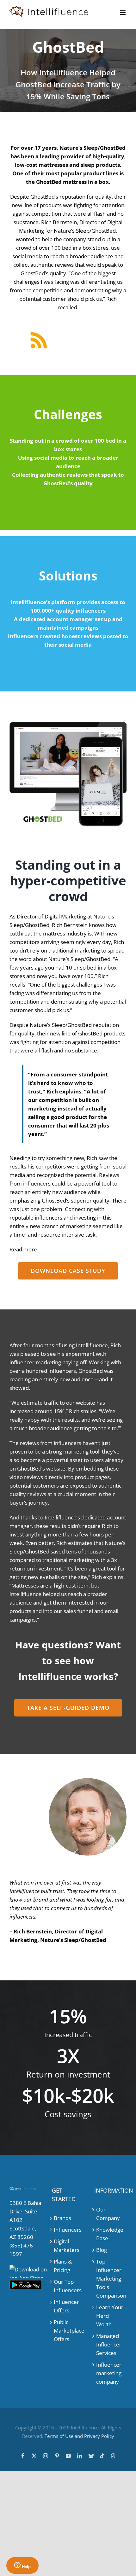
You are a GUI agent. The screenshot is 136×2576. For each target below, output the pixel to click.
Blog (102, 2250)
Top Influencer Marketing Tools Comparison (111, 2279)
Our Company (108, 2214)
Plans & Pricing (63, 2266)
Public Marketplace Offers (68, 2331)
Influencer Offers (66, 2306)
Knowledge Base (110, 2234)
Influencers (68, 2230)
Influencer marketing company (109, 2373)
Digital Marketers (67, 2246)
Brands (62, 2218)
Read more (23, 1249)
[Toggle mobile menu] (123, 13)
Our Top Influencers (68, 2286)
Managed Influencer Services (109, 2344)
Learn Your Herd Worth (110, 2316)
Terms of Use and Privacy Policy (79, 2436)
